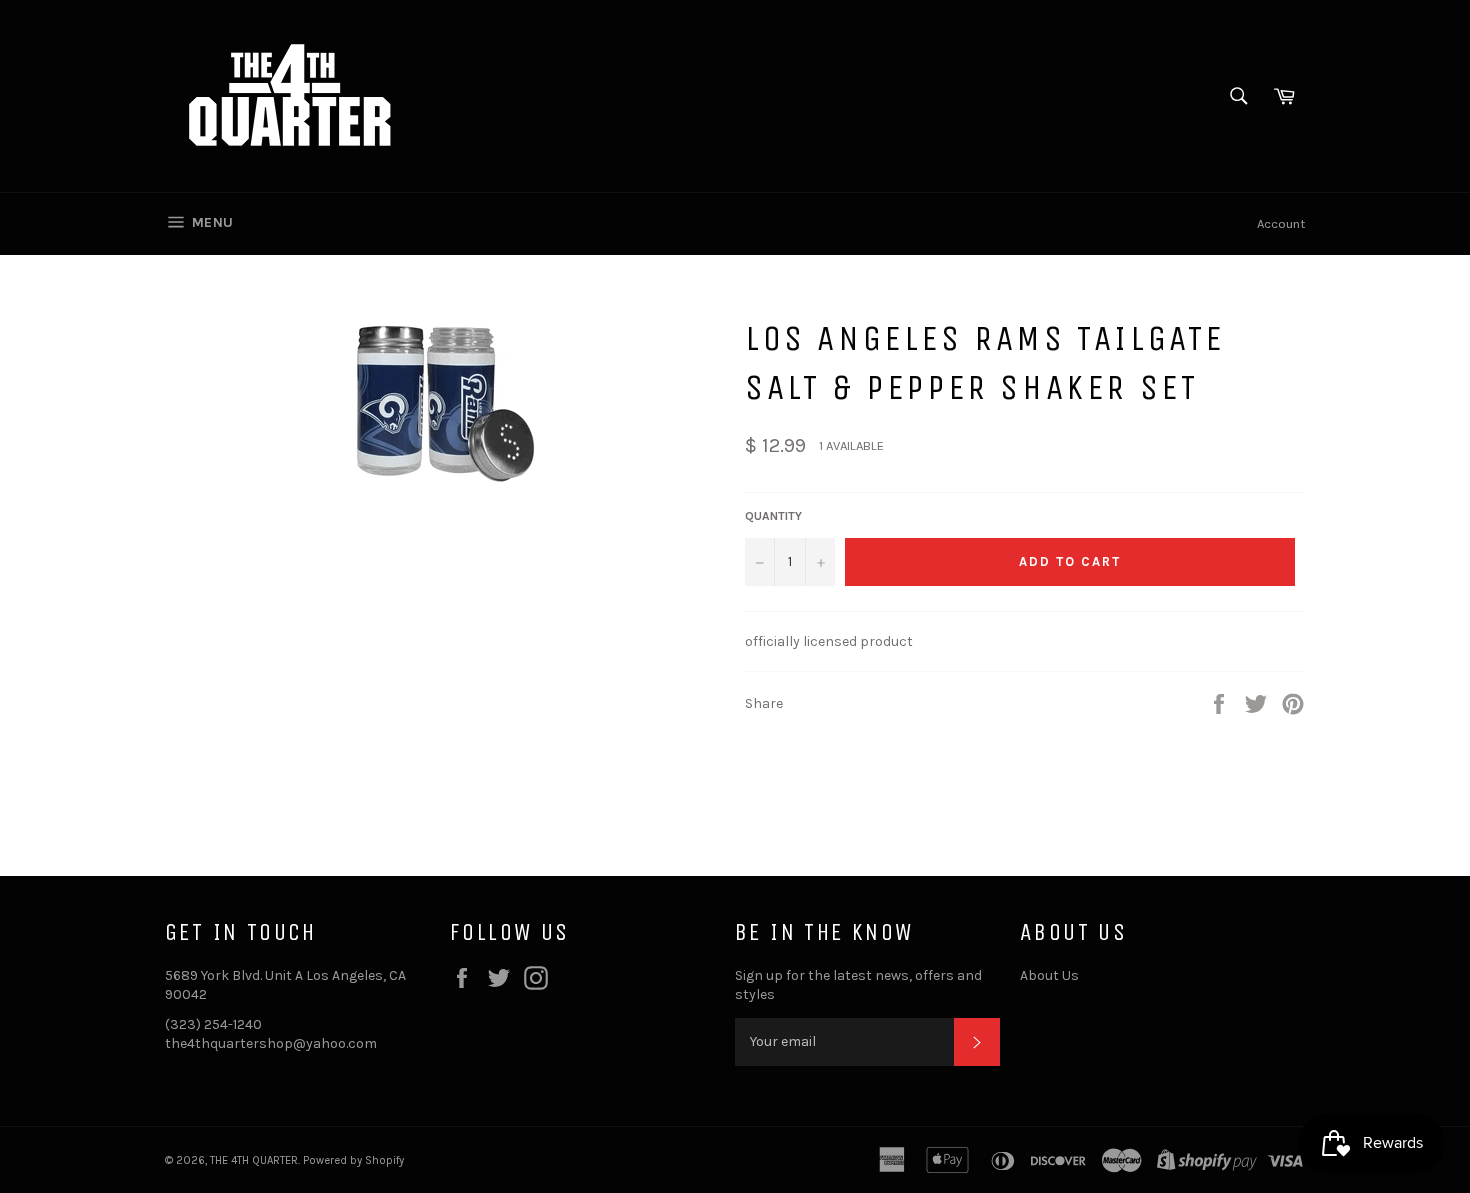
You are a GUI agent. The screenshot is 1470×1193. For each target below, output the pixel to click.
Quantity (773, 516)
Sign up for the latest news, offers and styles (858, 985)
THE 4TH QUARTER (254, 1160)
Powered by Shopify (353, 1160)
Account (1281, 223)
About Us (1049, 975)
